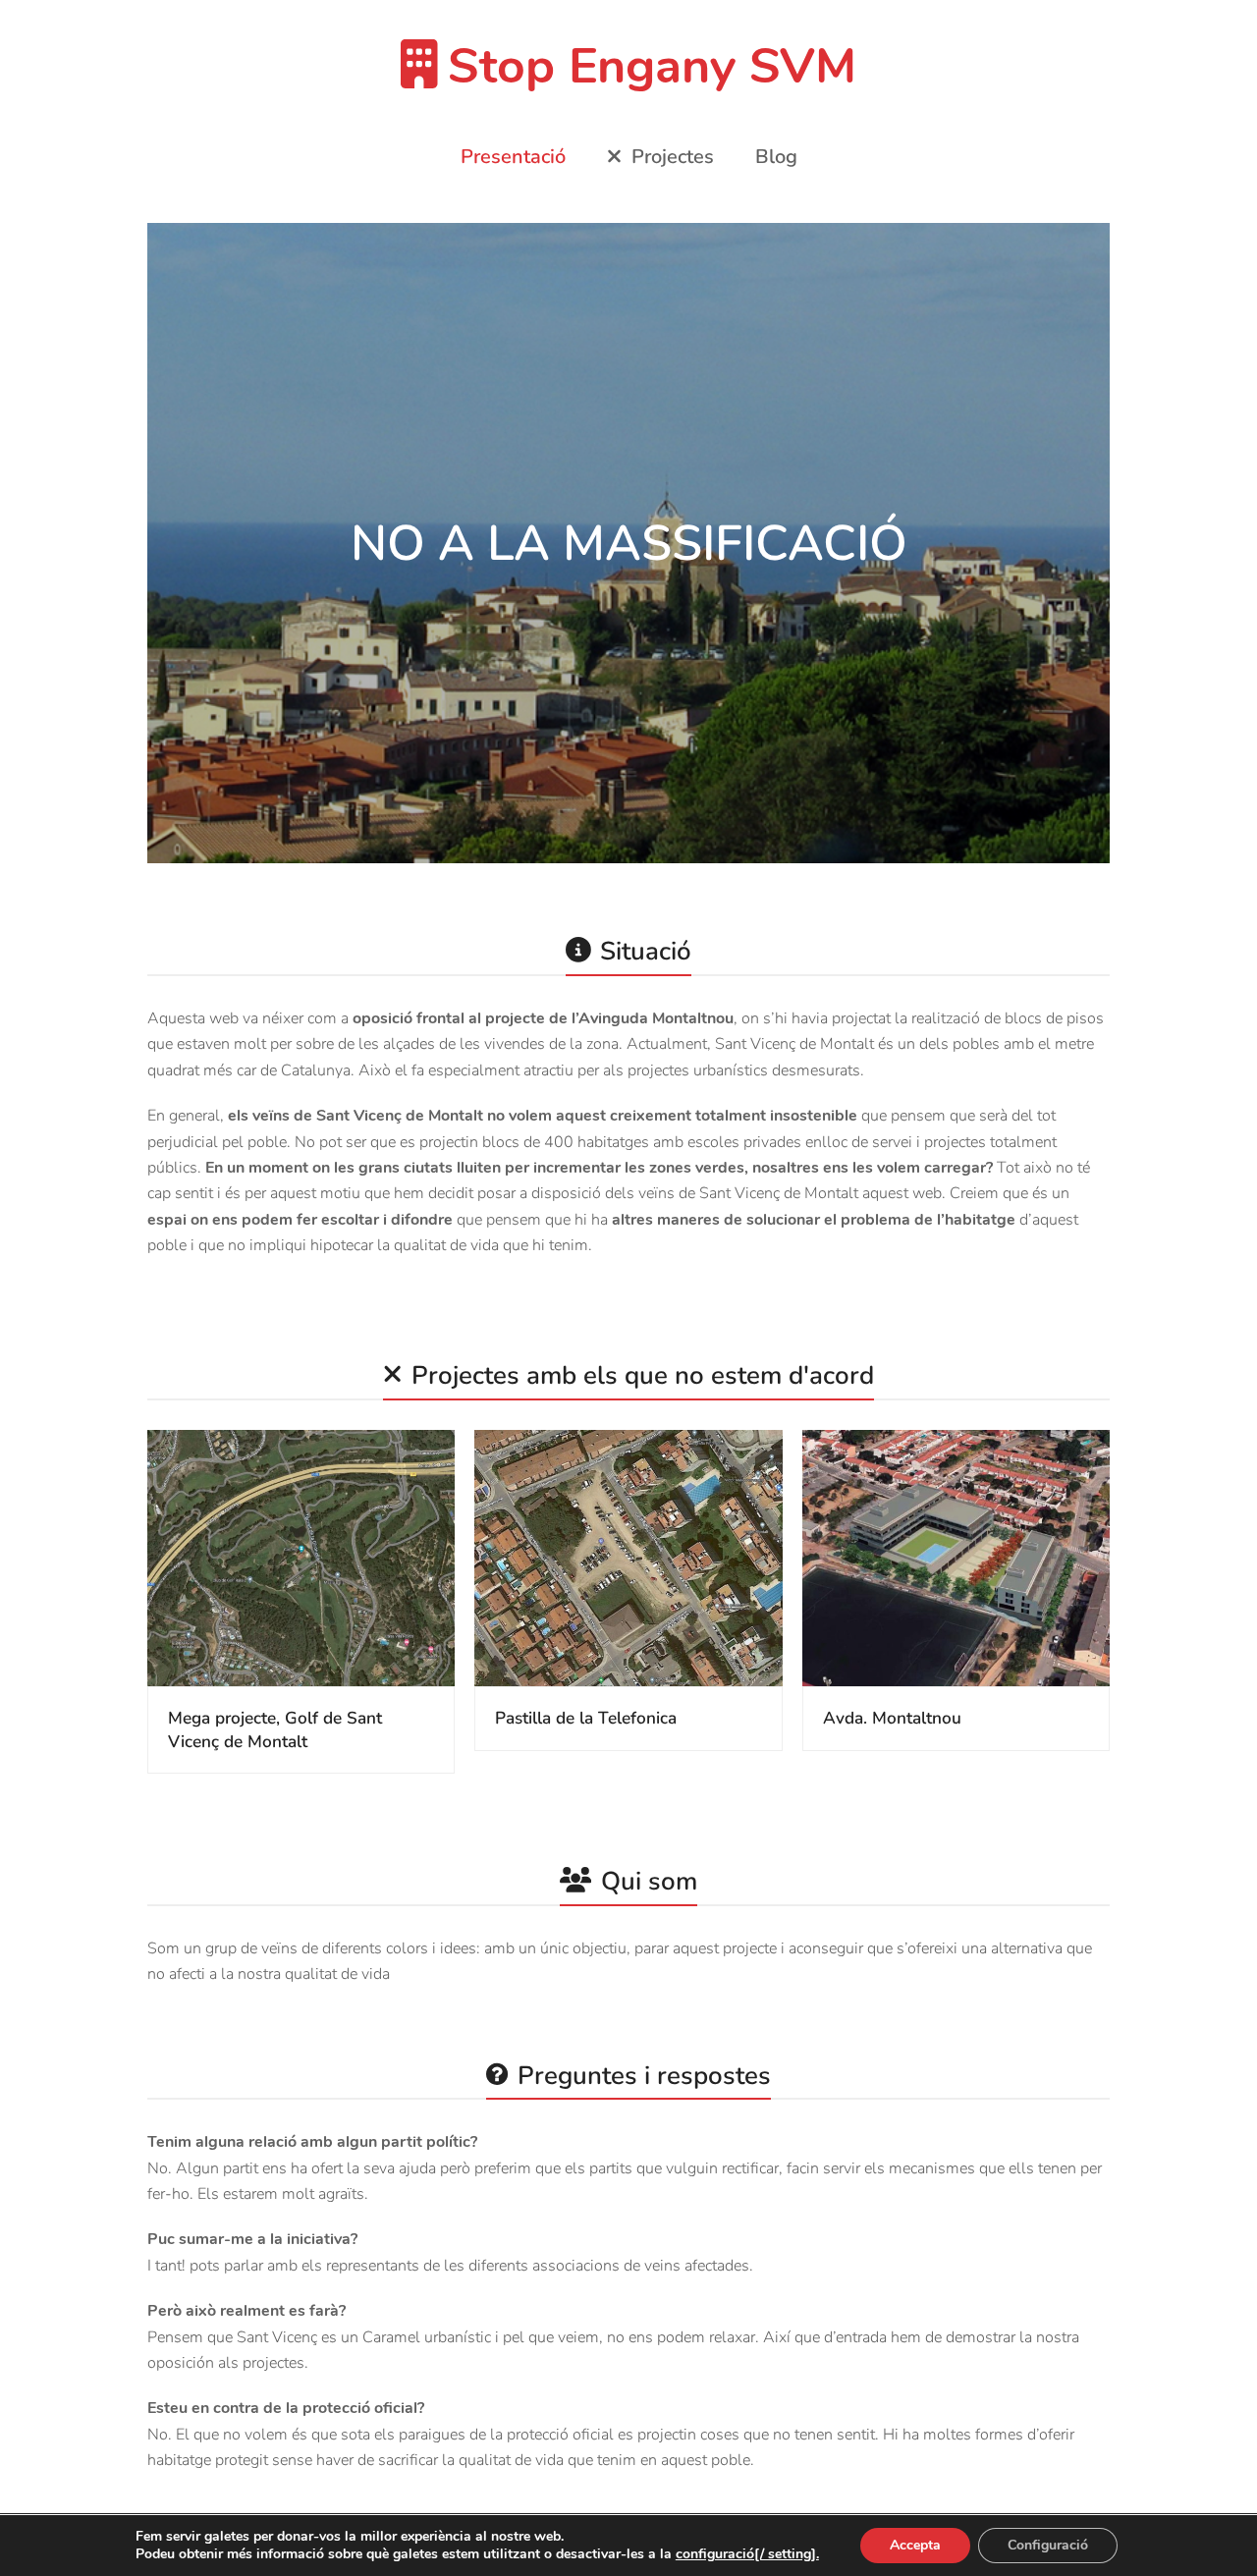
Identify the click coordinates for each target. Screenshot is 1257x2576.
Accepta (915, 2545)
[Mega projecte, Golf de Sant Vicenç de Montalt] (301, 1557)
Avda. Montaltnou (892, 1718)
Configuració (1048, 2545)
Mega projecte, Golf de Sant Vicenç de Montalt (275, 1730)
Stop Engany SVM (652, 66)
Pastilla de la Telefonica (586, 1718)
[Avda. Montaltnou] (956, 1557)
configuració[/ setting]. (747, 2554)
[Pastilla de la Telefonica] (628, 1557)
